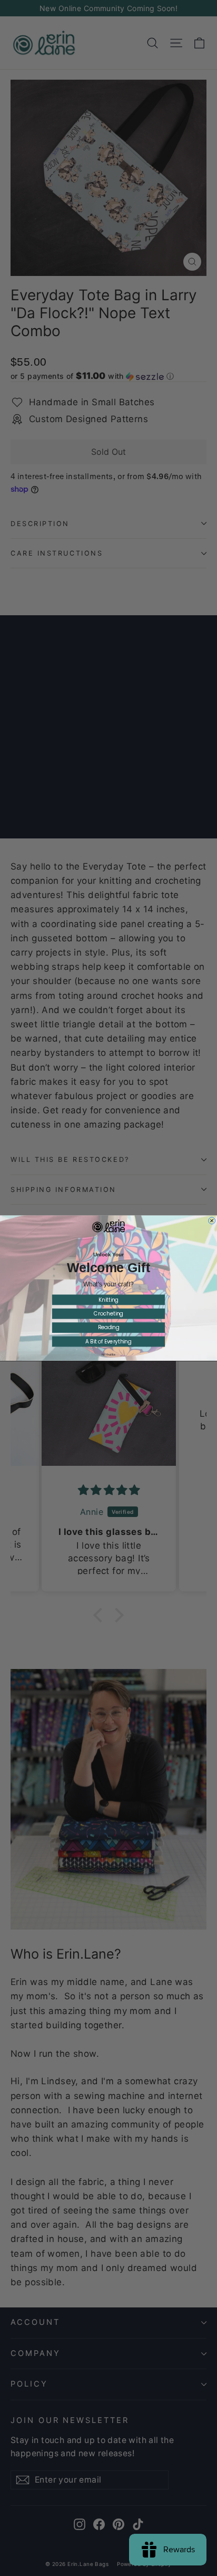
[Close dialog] (212, 1221)
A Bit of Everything (108, 1341)
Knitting (108, 1300)
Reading (109, 1328)
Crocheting (108, 1314)
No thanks (108, 1355)
